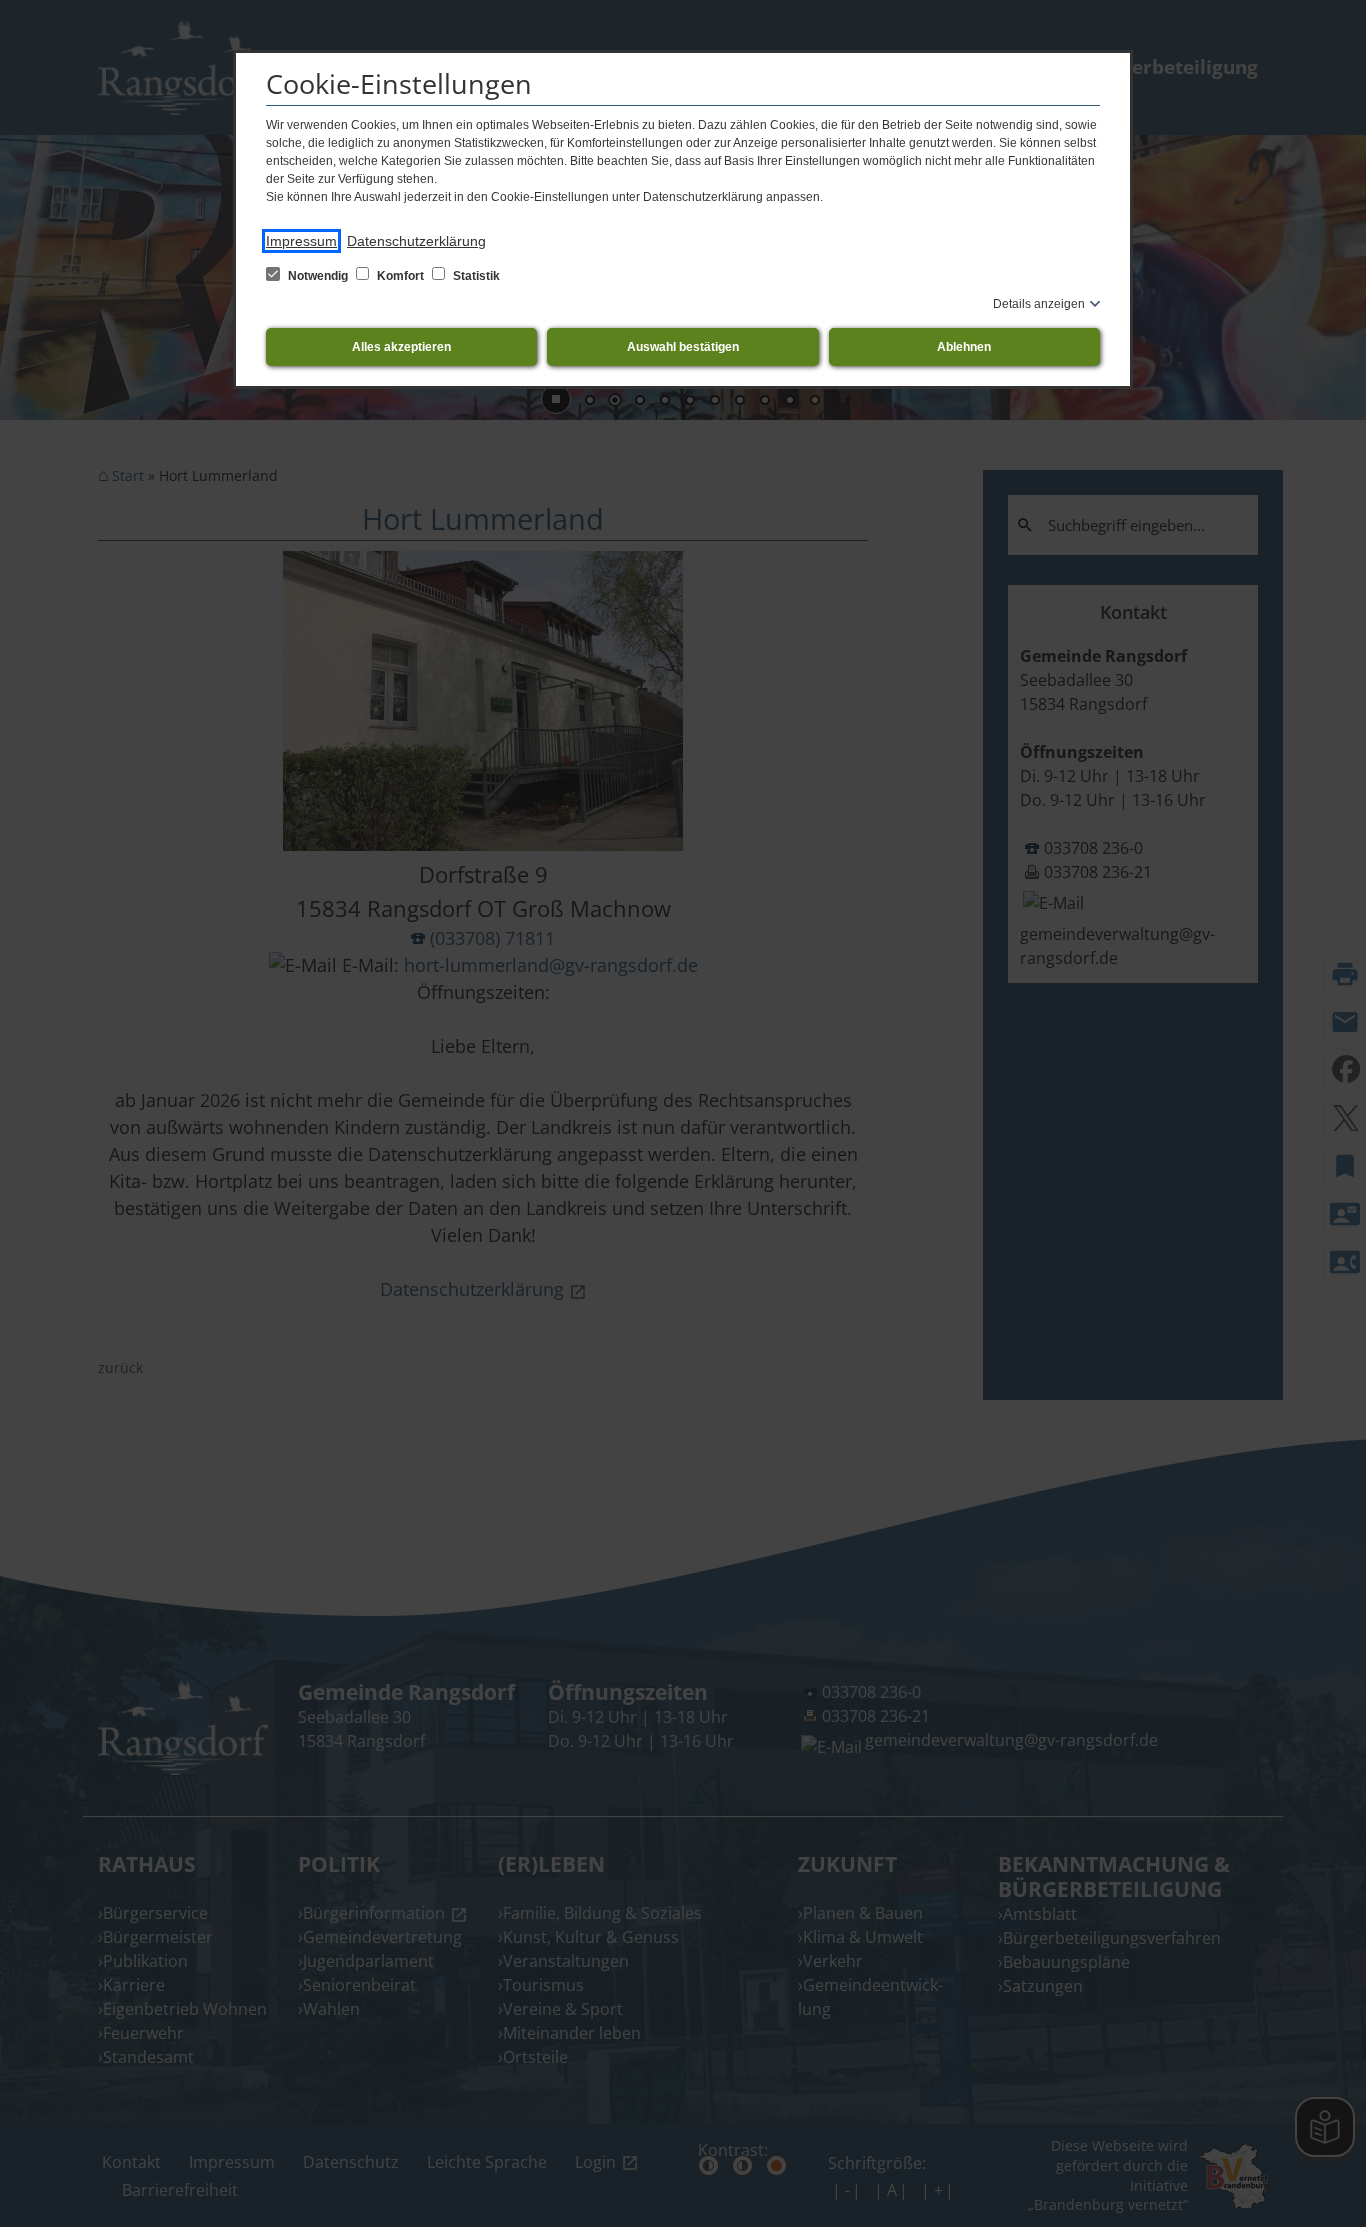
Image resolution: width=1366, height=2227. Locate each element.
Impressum (301, 241)
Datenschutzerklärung (416, 241)
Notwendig (318, 276)
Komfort (400, 276)
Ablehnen (964, 347)
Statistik (475, 276)
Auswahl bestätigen (683, 347)
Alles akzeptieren (401, 347)
